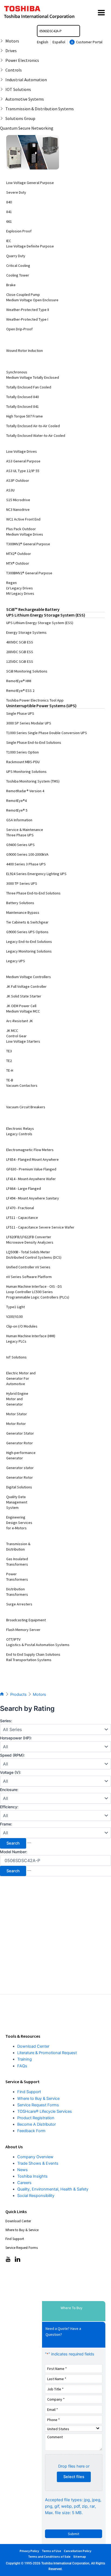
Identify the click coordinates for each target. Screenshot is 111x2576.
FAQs (22, 2066)
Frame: (6, 1824)
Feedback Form (31, 2131)
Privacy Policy (29, 2551)
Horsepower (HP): (16, 1738)
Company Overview (35, 2157)
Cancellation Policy (78, 2551)
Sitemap (80, 2556)
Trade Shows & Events (38, 2163)
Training (25, 2059)
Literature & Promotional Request (47, 2053)
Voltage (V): (11, 1772)
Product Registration (36, 2118)
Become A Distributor (37, 2124)
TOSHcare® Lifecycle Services (45, 2111)
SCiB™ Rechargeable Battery (33, 609)
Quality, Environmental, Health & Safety (53, 2189)
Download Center (33, 2046)
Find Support (29, 2092)
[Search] (77, 31)
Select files (74, 2477)
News (22, 2170)
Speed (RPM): (12, 1755)
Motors (39, 1694)
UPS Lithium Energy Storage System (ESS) (46, 615)
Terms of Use (51, 2551)
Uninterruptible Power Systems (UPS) (41, 706)
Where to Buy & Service (38, 2099)
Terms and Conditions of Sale (49, 2556)
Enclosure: (9, 1790)
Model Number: (14, 1852)
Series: (6, 1721)
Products (18, 1694)
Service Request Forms (38, 2105)
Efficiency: (9, 1807)
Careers (24, 2183)
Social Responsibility (36, 2196)
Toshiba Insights (32, 2176)
